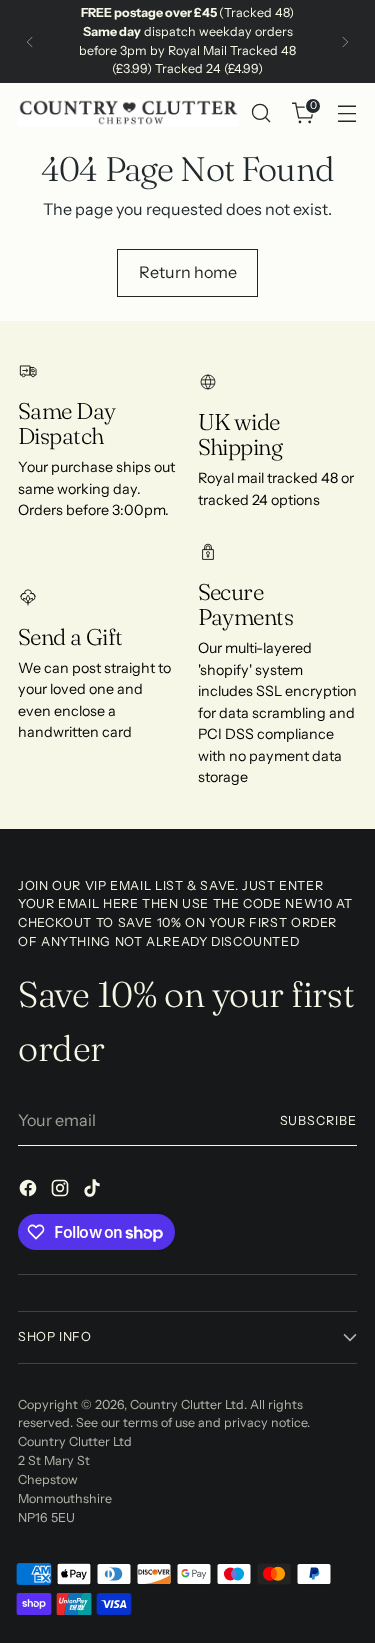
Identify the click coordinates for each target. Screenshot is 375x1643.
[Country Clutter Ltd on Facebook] (30, 1191)
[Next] (345, 41)
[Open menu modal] (346, 113)
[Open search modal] (260, 113)
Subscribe (318, 1120)
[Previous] (30, 41)
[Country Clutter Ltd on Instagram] (62, 1191)
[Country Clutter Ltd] (128, 113)
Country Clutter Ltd (187, 1404)
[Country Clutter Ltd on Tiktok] (94, 1191)
